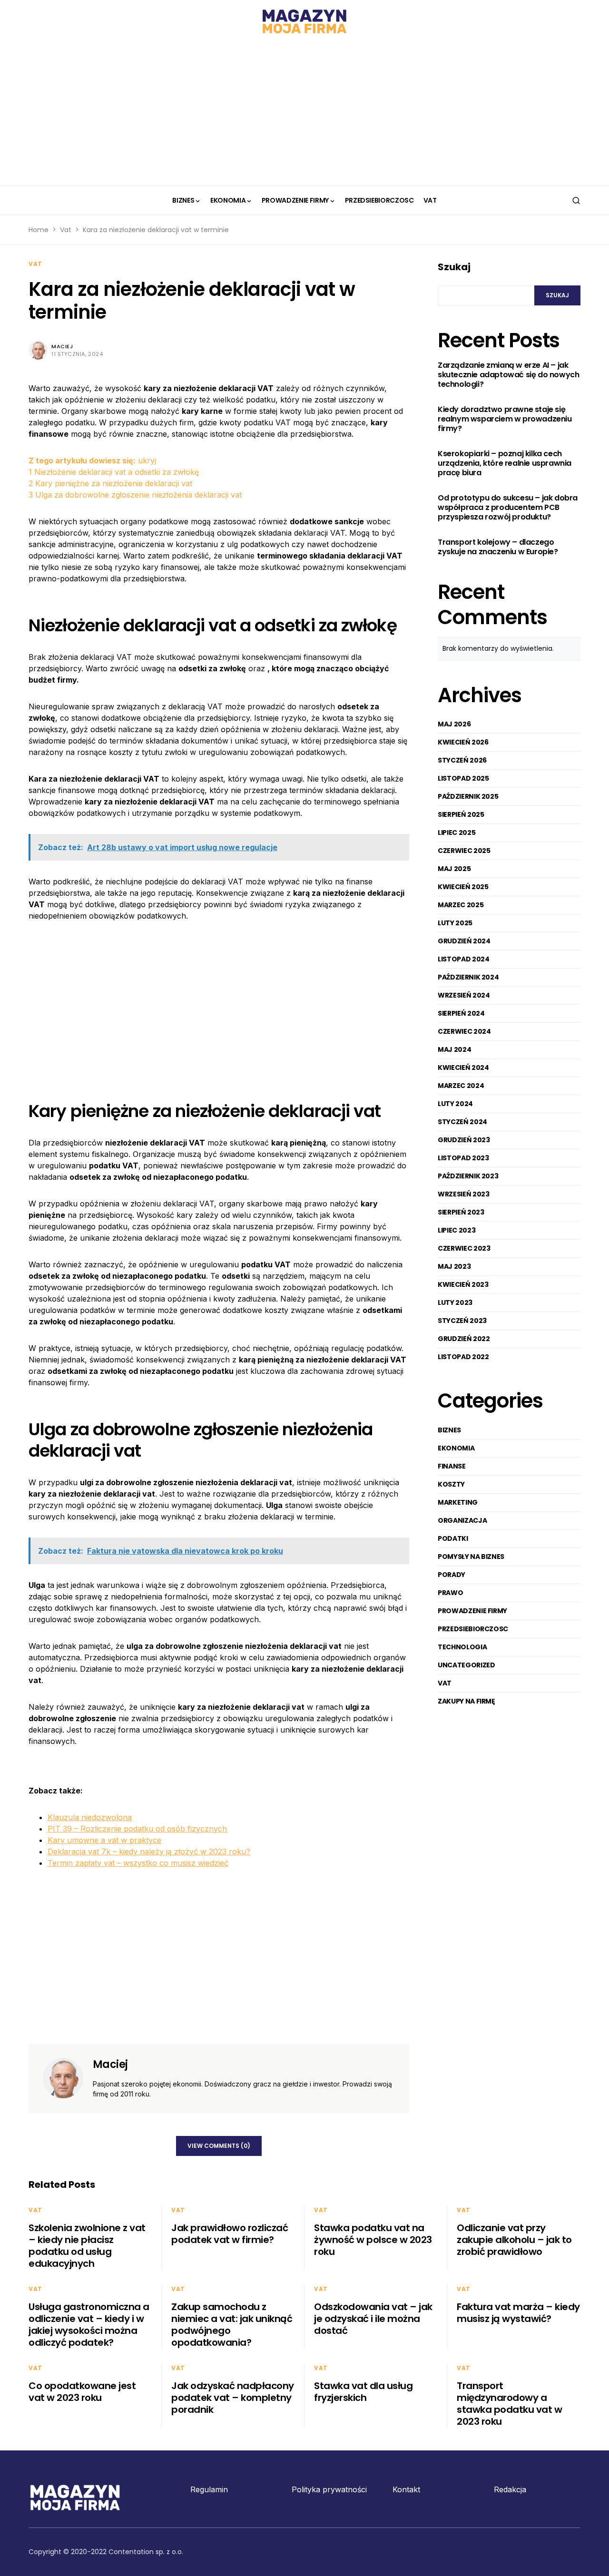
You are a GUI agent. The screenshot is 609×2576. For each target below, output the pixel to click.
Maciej (62, 346)
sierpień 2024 (461, 1013)
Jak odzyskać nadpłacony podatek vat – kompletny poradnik (233, 2398)
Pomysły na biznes (471, 1557)
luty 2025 (455, 923)
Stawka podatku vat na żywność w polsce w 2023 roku (373, 2240)
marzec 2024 (461, 1086)
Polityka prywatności (329, 2489)
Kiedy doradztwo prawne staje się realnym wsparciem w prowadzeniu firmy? (505, 420)
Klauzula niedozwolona (90, 1817)
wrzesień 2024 (464, 995)
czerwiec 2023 (464, 1248)
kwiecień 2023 (463, 1284)
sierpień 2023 (461, 1212)
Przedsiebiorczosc (473, 1629)
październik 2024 (468, 977)
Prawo (450, 1593)
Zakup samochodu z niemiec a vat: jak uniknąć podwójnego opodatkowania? (232, 2325)
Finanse (452, 1466)
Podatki (453, 1538)
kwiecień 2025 (463, 887)
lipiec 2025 (457, 833)
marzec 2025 (461, 905)
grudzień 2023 (464, 1140)
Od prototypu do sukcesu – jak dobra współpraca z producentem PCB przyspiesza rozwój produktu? (508, 508)
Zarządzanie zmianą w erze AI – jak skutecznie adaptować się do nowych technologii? (508, 375)
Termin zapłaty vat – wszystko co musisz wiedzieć (138, 1863)
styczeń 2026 (462, 760)
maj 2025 (454, 869)
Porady (452, 1575)
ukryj (147, 460)
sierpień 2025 (461, 814)
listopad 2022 (463, 1357)
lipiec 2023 (457, 1230)
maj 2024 (454, 1049)
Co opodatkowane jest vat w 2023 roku (82, 2392)
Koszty (451, 1484)
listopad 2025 (463, 778)
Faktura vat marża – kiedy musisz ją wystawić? (518, 2313)
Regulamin (209, 2489)
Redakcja (510, 2489)
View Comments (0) (219, 2146)
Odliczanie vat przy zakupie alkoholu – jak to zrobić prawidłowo (514, 2240)
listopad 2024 (463, 959)
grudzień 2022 (464, 1339)
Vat (66, 230)
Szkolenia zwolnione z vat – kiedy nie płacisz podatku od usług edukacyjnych (87, 2246)
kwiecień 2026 (463, 742)
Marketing (458, 1502)
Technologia (462, 1647)
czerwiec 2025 (464, 851)
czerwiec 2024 (464, 1031)
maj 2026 (454, 724)
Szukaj (454, 267)
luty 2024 (455, 1104)
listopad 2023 (463, 1158)
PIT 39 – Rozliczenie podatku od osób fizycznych (137, 1829)
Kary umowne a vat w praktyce (104, 1840)
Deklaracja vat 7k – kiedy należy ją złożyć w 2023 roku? (149, 1851)
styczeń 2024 (462, 1122)
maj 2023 (454, 1266)
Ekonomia (456, 1448)
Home (39, 230)
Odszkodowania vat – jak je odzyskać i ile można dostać (373, 2319)
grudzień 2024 (464, 941)
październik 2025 (468, 796)
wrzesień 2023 (463, 1194)
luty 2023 (455, 1303)
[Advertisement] (304, 114)
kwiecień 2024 (463, 1068)
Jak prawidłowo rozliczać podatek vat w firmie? (230, 2234)
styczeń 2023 (462, 1321)
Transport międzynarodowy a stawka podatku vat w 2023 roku (509, 2404)
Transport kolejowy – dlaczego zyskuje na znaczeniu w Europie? (498, 548)
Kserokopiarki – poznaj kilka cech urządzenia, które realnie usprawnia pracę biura (505, 464)
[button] (576, 200)
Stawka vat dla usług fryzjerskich (363, 2392)
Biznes (449, 1430)
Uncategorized (466, 1665)
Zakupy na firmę (467, 1701)
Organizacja (462, 1520)
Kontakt (406, 2489)
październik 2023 (468, 1176)
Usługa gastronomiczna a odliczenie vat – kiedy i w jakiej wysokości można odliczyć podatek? (89, 2325)
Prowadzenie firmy (472, 1611)
